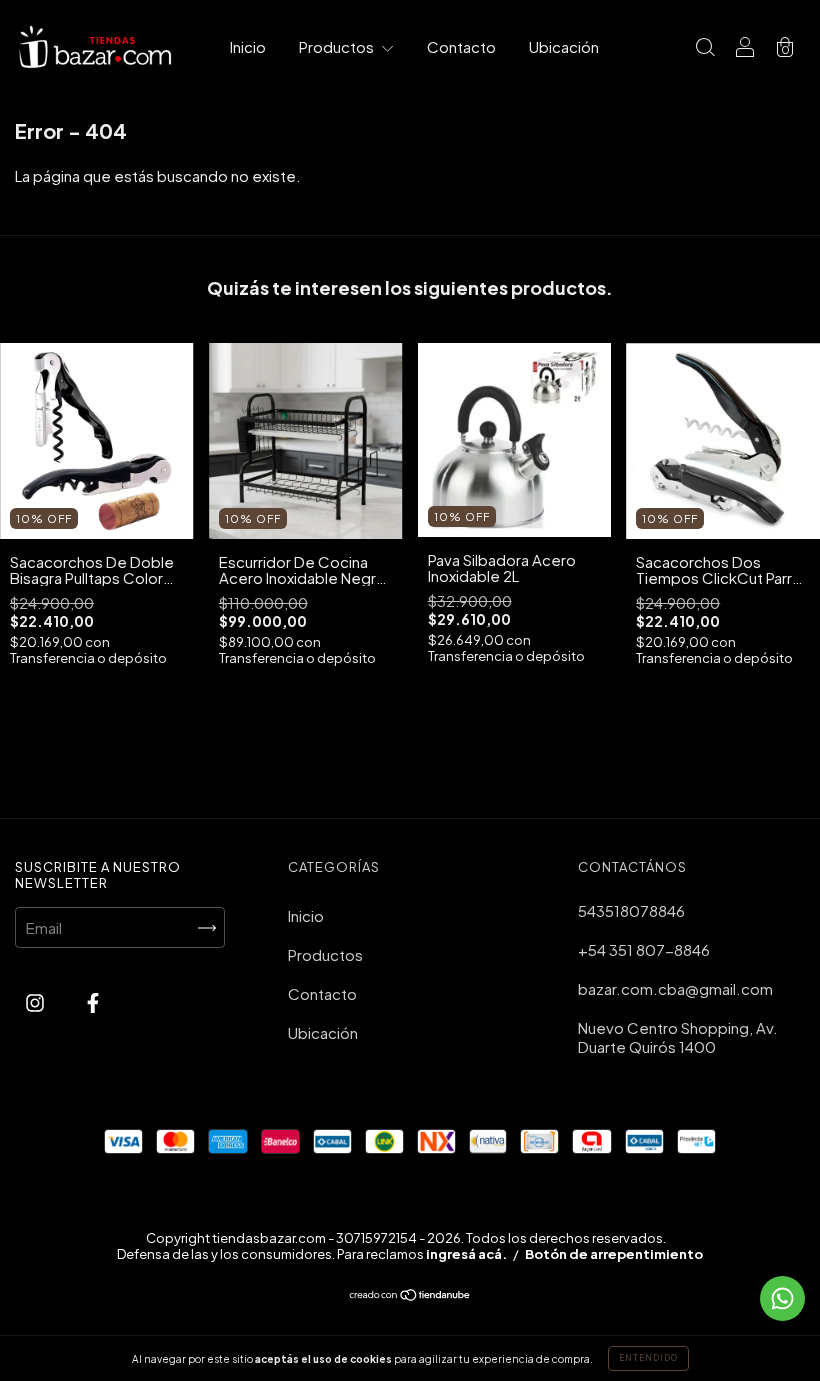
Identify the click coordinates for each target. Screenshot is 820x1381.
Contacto (461, 46)
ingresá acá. (466, 1254)
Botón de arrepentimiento (614, 1254)
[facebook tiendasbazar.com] (93, 1001)
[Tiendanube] (410, 1295)
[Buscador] (705, 47)
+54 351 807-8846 (644, 949)
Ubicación (564, 46)
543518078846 (631, 910)
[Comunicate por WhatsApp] (782, 1298)
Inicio (248, 46)
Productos (338, 46)
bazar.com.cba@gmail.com (675, 988)
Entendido (648, 1358)
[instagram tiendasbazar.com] (36, 1001)
